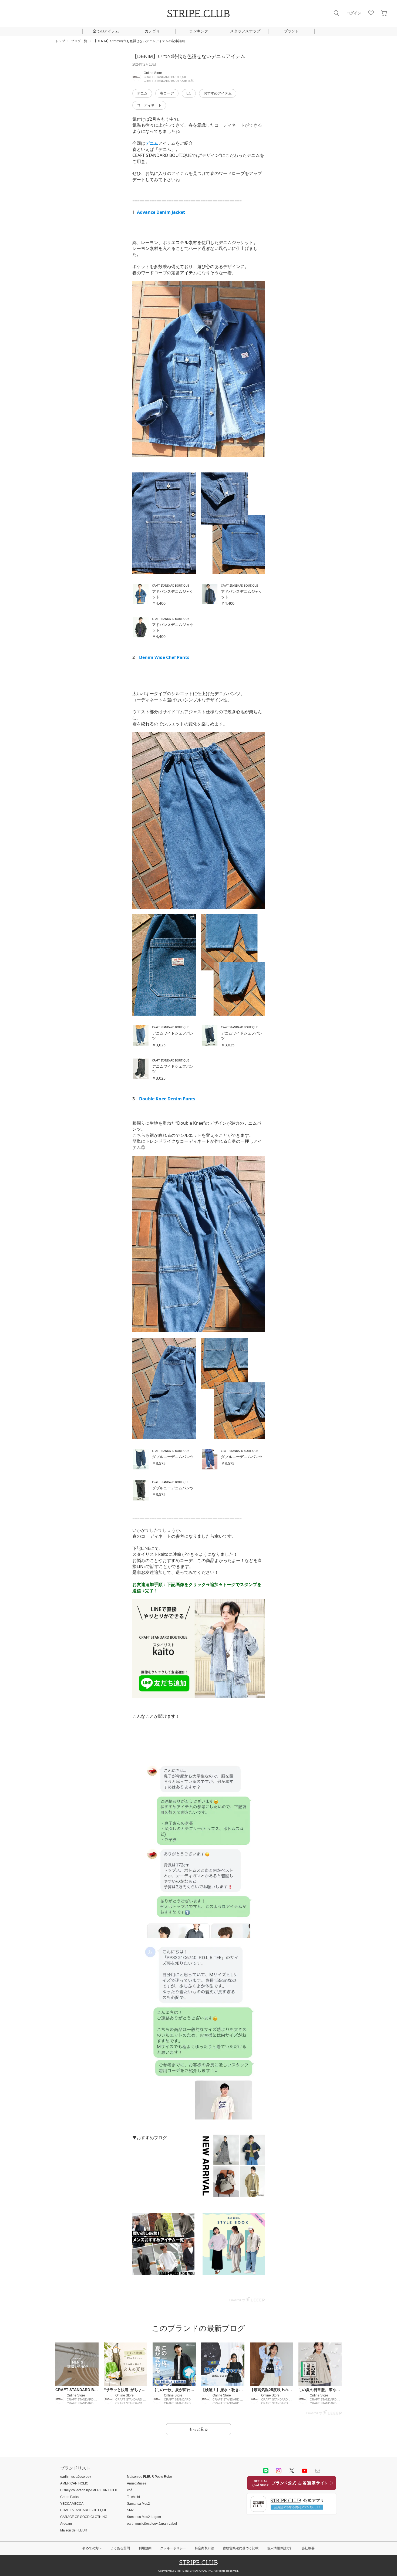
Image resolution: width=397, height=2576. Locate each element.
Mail (318, 2471)
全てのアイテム (106, 31)
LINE (266, 2471)
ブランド (291, 31)
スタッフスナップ (245, 31)
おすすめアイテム (218, 93)
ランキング (199, 31)
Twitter (292, 2471)
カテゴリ (152, 31)
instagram (279, 2471)
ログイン (354, 13)
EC (189, 93)
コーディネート (149, 105)
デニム (142, 93)
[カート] (384, 13)
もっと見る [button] (198, 2429)
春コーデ (167, 93)
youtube (305, 2471)
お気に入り (371, 13)
